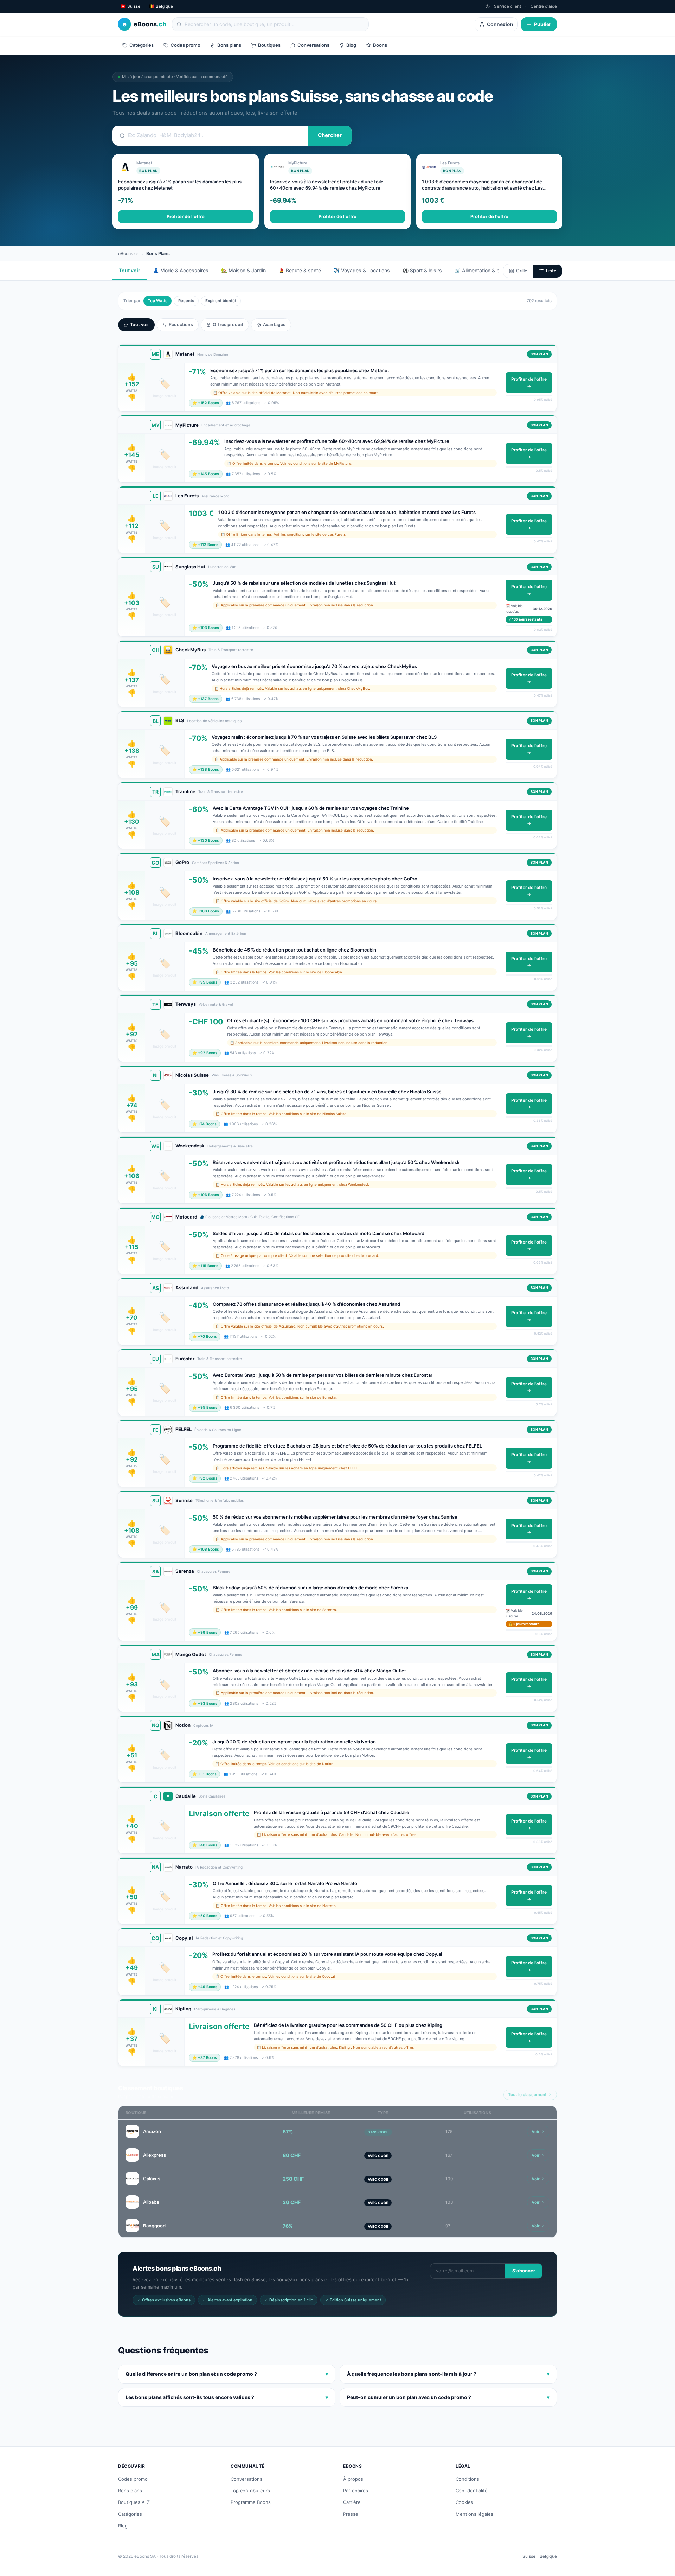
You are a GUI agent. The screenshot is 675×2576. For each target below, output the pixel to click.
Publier (543, 24)
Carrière (352, 2502)
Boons (380, 45)
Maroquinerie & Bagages (215, 2009)
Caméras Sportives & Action (216, 863)
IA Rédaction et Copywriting (219, 1867)
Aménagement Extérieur (226, 933)
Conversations (313, 45)
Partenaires (356, 2491)
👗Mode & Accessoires (181, 270)
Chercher (330, 135)
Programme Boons (251, 2502)
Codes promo (185, 45)
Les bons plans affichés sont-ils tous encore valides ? (227, 2397)
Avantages (274, 325)
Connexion (500, 24)
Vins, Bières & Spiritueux (232, 1075)
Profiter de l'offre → (529, 383)
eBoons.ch (129, 253)
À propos (353, 2479)
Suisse (529, 2556)
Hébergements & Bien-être (230, 1146)
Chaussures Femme (214, 1571)
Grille (522, 271)
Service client (507, 6)
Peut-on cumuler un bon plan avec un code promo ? (448, 2397)
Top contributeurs (250, 2491)
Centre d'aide (544, 6)
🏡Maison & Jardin (243, 270)
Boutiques (269, 45)
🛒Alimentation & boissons (486, 270)
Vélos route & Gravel (216, 1004)
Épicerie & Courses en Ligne (218, 1430)
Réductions (181, 325)
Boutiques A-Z (134, 2502)
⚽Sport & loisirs (422, 270)
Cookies (464, 2502)
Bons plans (229, 45)
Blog (351, 45)
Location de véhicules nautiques (214, 721)
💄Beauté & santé (300, 270)
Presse (351, 2514)
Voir (536, 2132)
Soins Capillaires (212, 1796)
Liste (551, 271)
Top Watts (157, 301)
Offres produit (228, 325)
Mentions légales (474, 2514)
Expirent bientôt (221, 301)
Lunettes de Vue (222, 567)
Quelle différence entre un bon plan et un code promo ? (227, 2374)
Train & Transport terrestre (231, 650)
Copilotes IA (203, 1725)
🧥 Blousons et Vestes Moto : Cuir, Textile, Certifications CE (250, 1217)
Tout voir (130, 270)
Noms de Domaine (213, 354)
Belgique (548, 2556)
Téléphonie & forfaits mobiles (220, 1500)
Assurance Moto (215, 496)
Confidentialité (472, 2491)
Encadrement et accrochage (226, 425)
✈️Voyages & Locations (362, 270)
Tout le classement (527, 2095)
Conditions (467, 2479)
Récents (186, 301)
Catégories (142, 45)
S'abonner (524, 2271)
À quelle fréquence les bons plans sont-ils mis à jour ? (448, 2374)
